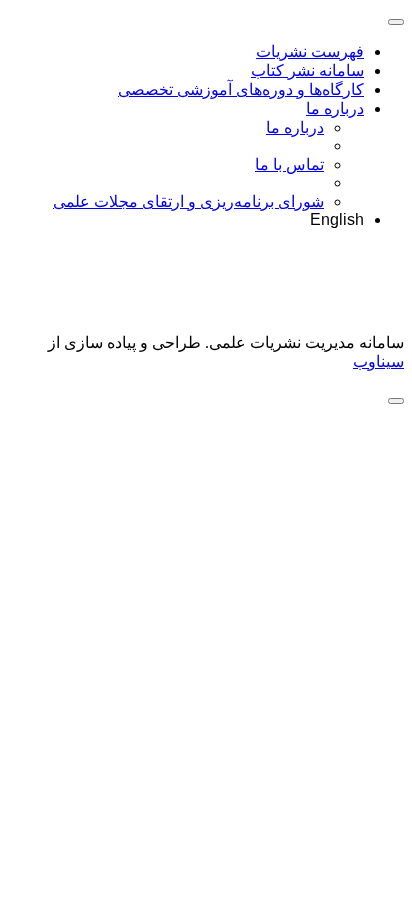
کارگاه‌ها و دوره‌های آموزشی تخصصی (241, 89)
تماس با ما (289, 164)
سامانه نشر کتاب (307, 70)
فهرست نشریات (310, 51)
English (337, 219)
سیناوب (378, 361)
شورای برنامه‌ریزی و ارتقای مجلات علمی (188, 201)
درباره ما (335, 108)
